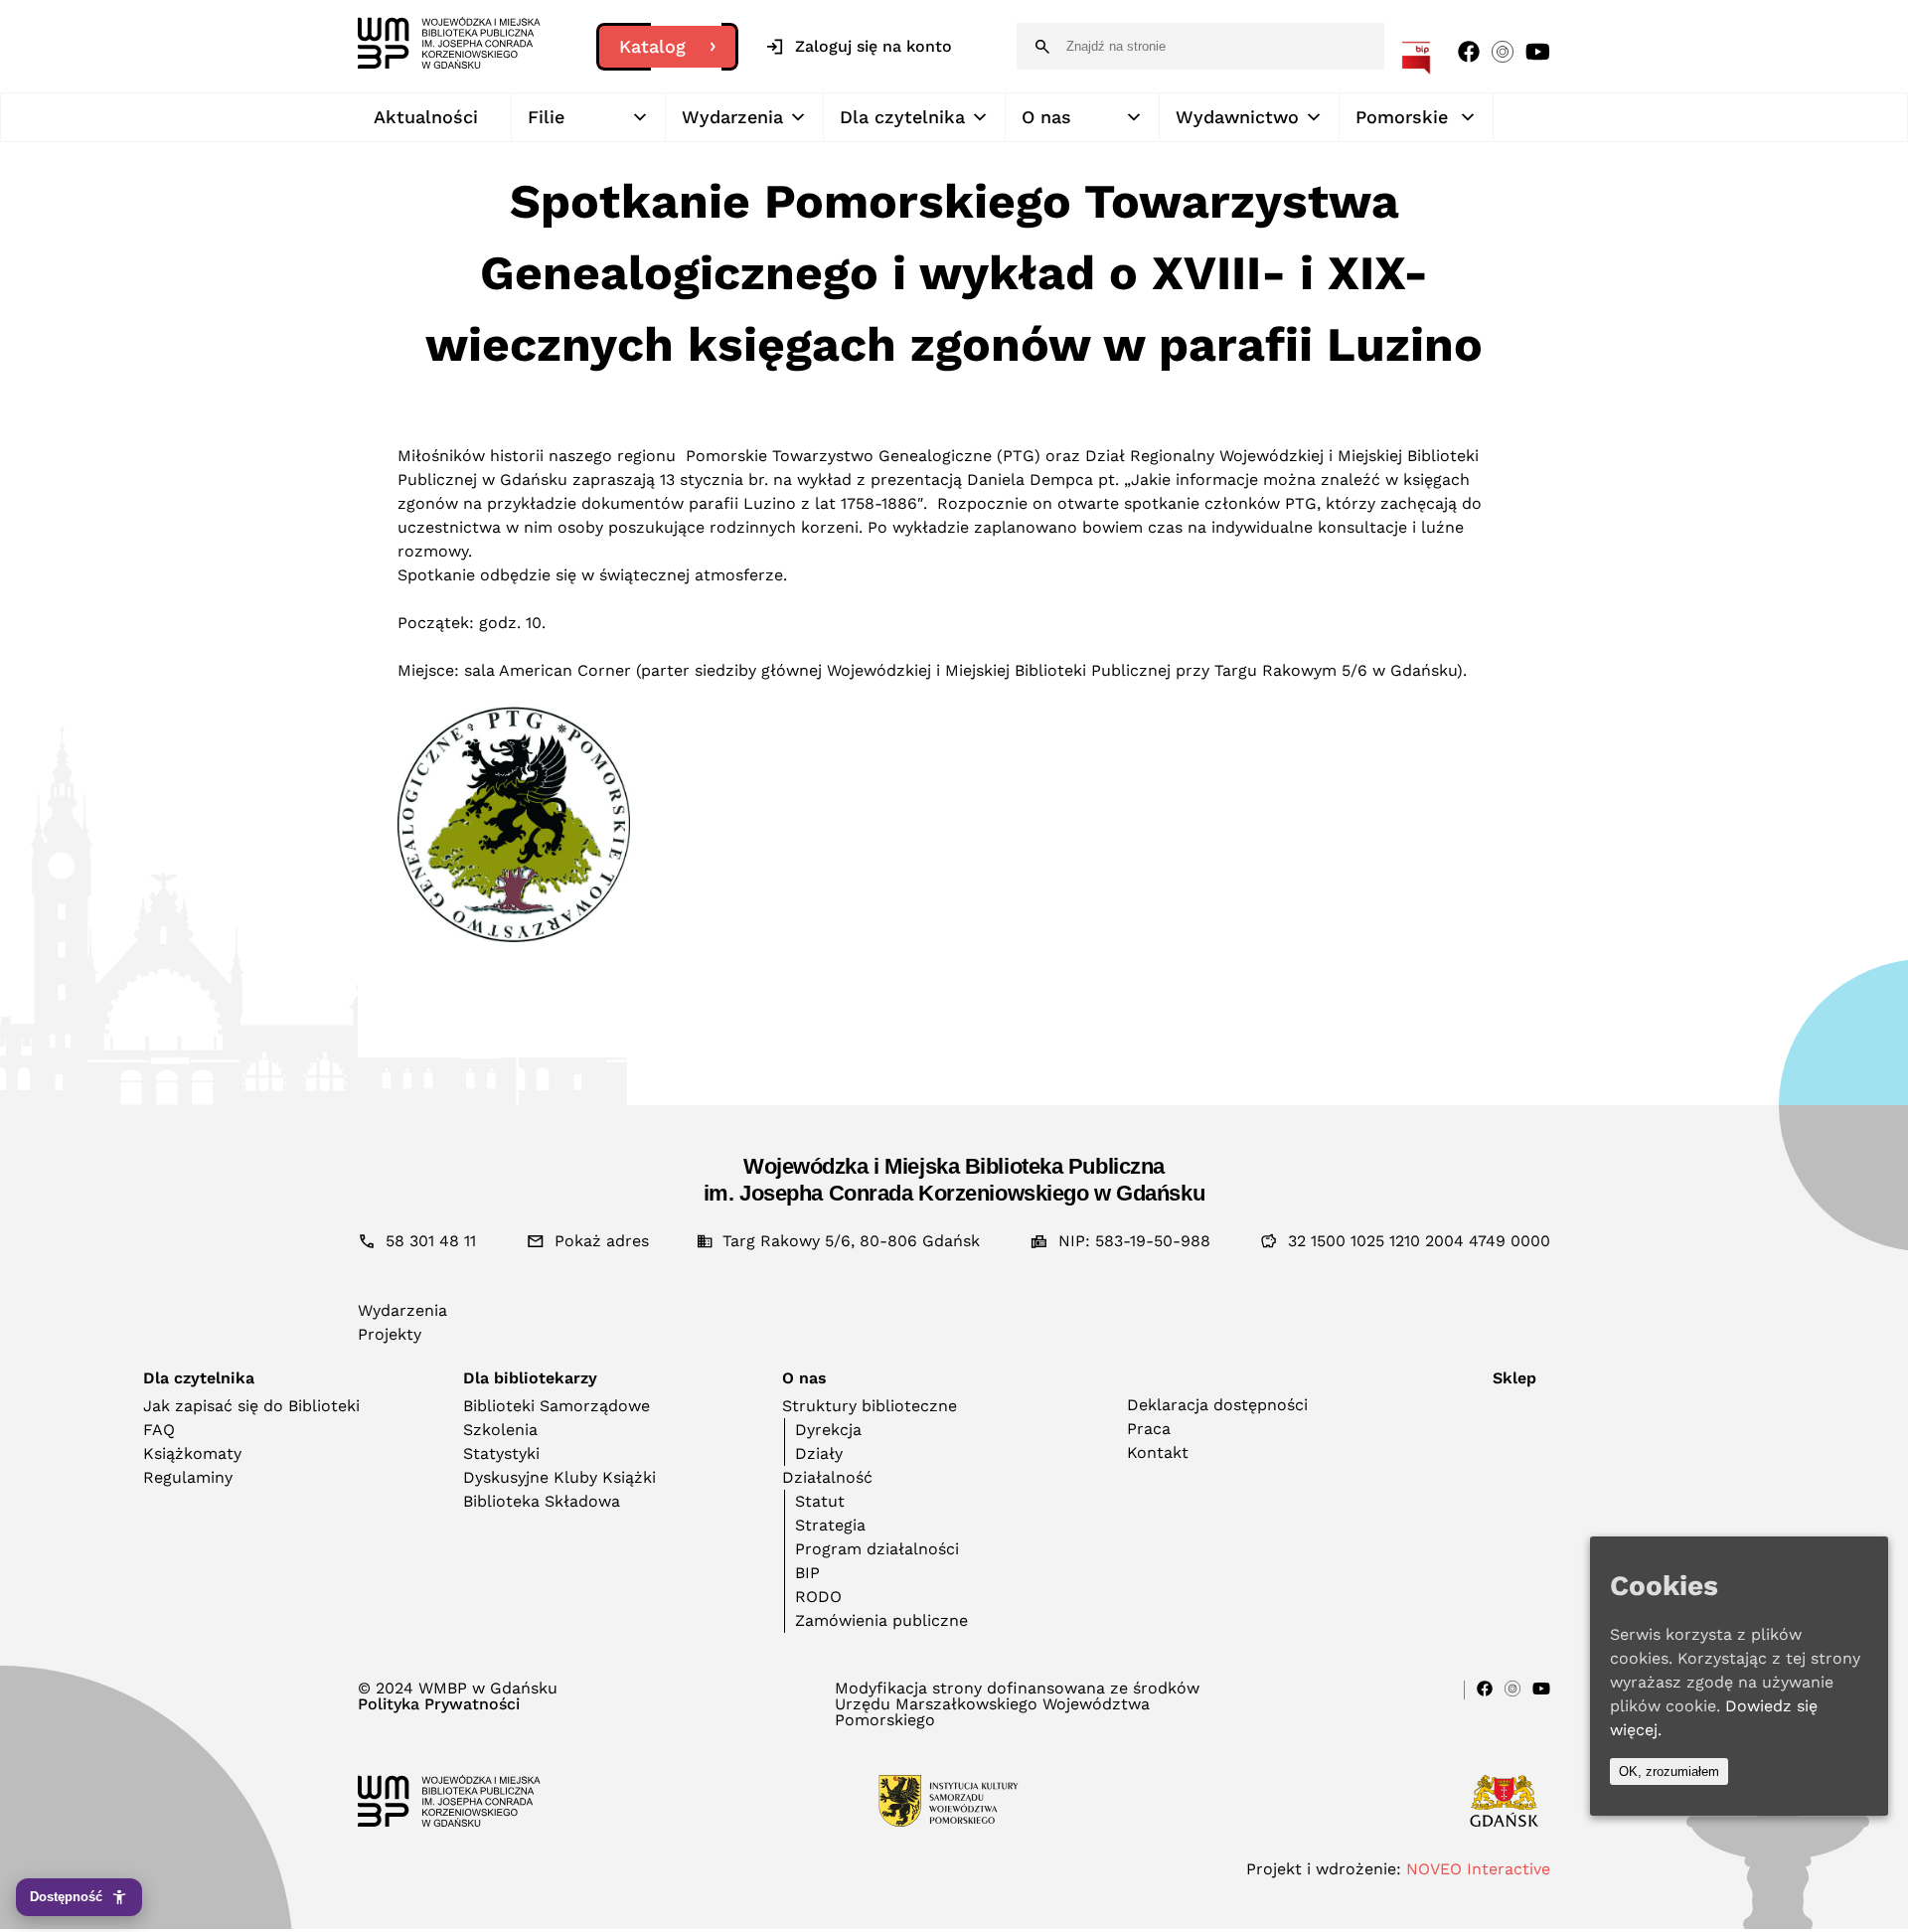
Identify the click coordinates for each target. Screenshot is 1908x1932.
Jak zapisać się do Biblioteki (251, 1406)
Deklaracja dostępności (1217, 1405)
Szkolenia (500, 1430)
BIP (807, 1573)
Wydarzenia (732, 117)
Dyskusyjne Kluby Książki (559, 1477)
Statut (820, 1501)
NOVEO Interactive (1478, 1869)
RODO (818, 1597)
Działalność (827, 1477)
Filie (546, 117)
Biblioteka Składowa (542, 1501)
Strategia (830, 1525)
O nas (1046, 117)
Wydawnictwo (1237, 117)
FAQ (159, 1430)
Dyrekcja (828, 1430)
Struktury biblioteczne (870, 1406)
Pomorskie (1402, 117)
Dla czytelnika (902, 117)
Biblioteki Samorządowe (556, 1406)
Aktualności (426, 117)
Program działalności (877, 1549)
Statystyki (501, 1453)
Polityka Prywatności (439, 1704)
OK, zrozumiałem (1669, 1771)
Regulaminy (188, 1477)
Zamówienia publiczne (881, 1620)
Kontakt (1158, 1452)
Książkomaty (192, 1453)
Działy (819, 1453)
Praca (1149, 1429)
